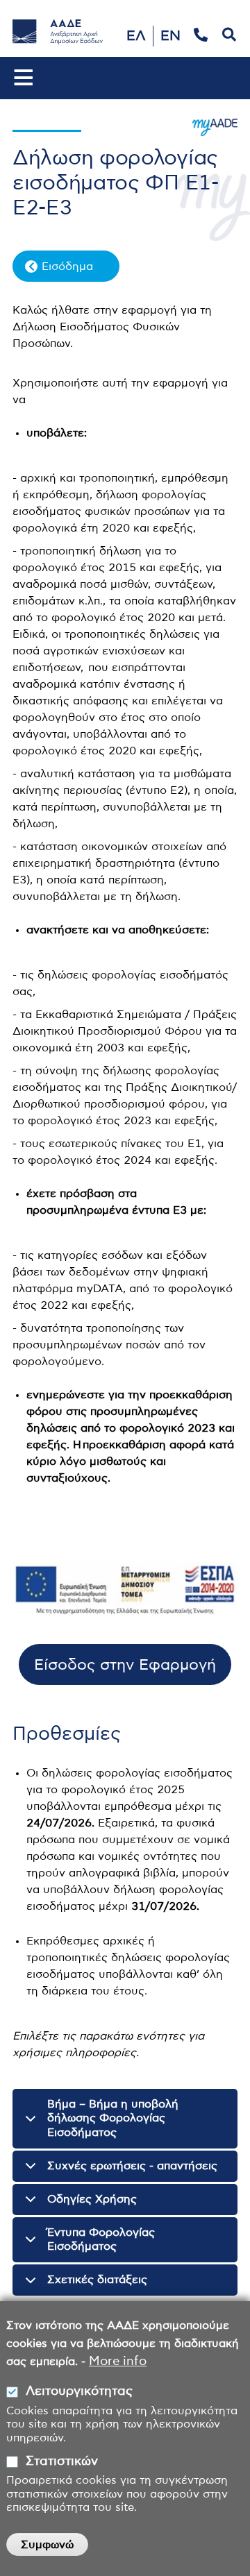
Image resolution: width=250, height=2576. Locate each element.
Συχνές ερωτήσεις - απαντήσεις (132, 2166)
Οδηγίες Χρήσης (92, 2199)
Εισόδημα (67, 266)
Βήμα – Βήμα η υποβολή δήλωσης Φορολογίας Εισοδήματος (113, 2119)
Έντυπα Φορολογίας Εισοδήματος (101, 2240)
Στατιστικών (62, 2461)
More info (118, 2362)
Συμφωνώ (47, 2545)
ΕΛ (136, 36)
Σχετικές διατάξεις (97, 2280)
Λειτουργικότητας (79, 2391)
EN (170, 36)
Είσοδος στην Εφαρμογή (125, 1665)
